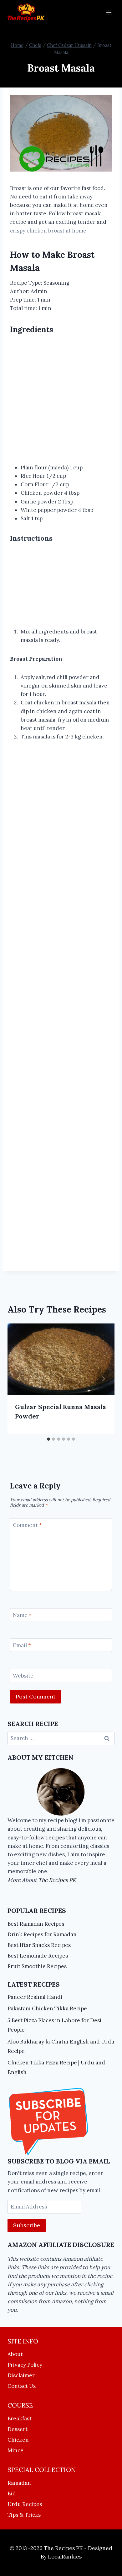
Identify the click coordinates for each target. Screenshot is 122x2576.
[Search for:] (61, 1738)
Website (23, 1676)
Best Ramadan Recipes (36, 1924)
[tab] (48, 1439)
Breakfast (20, 2418)
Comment (27, 1525)
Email (22, 1645)
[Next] (103, 1379)
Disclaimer (21, 2375)
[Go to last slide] (19, 1379)
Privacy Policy (25, 2365)
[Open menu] (109, 12)
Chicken (18, 2440)
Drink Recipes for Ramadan (42, 1934)
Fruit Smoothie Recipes (37, 1966)
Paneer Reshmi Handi (35, 1997)
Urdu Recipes (25, 2504)
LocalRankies (65, 2557)
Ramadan (19, 2483)
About (15, 2354)
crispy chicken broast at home (48, 231)
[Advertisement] (61, 400)
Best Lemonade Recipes (38, 1956)
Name (22, 1615)
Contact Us (22, 2386)
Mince (15, 2450)
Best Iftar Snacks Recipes (39, 1945)
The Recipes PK (57, 1880)
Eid (12, 2493)
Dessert (18, 2429)
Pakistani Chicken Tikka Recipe (47, 2008)
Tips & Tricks (24, 2515)
